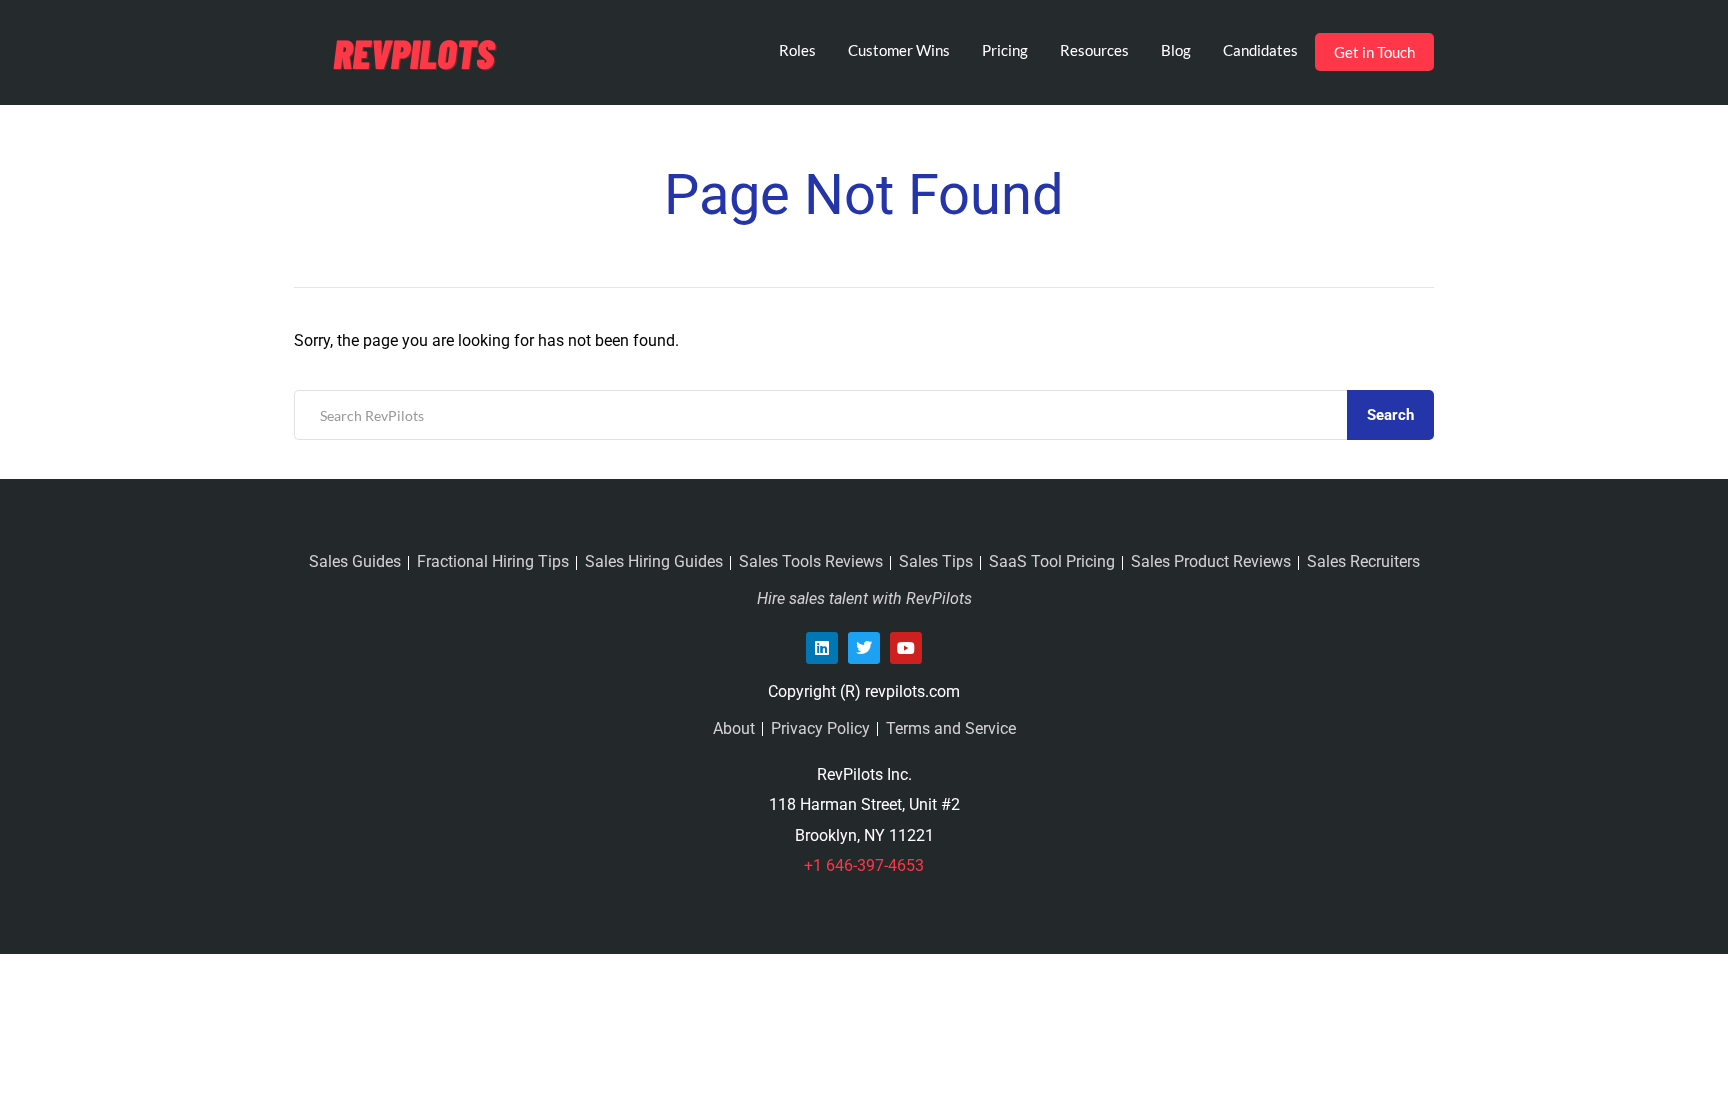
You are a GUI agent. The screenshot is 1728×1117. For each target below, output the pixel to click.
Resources (1094, 50)
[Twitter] (864, 648)
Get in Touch (1374, 52)
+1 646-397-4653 (864, 865)
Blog (1176, 50)
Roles (797, 50)
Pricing (1005, 50)
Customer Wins (899, 50)
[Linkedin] (822, 648)
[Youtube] (906, 648)
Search (1390, 415)
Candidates (1260, 50)
